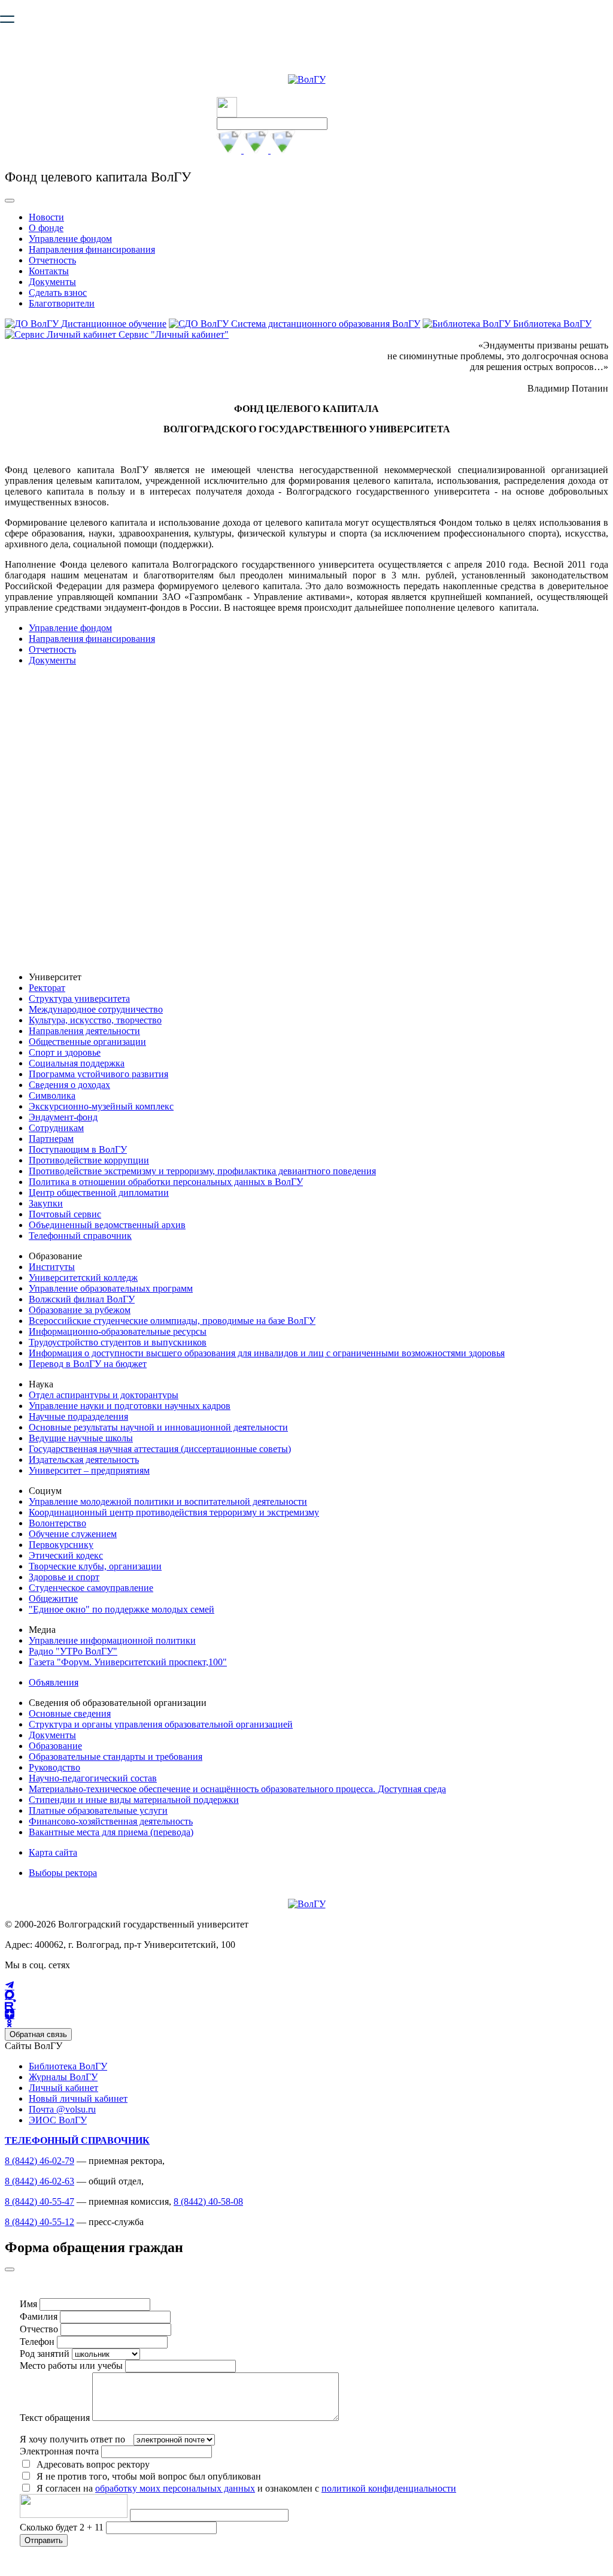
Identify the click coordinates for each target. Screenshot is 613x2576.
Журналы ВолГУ (63, 2077)
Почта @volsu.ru (62, 2109)
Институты (52, 1267)
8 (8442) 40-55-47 (40, 2201)
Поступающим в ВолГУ (78, 1149)
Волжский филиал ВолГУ (82, 1299)
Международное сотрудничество (96, 1009)
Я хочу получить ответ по (72, 2439)
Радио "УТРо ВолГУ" (73, 1651)
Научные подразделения (78, 1416)
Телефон (37, 2342)
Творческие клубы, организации (95, 1566)
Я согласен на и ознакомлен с (246, 2488)
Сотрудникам (56, 1128)
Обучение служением (73, 1534)
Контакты (49, 271)
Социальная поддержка (77, 1063)
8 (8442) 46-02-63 (40, 2181)
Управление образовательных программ (111, 1288)
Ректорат (47, 988)
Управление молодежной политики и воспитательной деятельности (168, 1501)
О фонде (46, 228)
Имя (28, 2304)
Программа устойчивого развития (98, 1074)
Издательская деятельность (84, 1460)
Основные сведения (70, 1713)
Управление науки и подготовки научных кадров (130, 1406)
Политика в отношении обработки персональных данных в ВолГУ (166, 1182)
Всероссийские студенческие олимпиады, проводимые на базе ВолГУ (172, 1321)
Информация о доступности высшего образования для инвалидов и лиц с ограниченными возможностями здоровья (267, 1353)
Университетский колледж (83, 1278)
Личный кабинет (63, 2088)
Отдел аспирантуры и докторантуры (104, 1395)
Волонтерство (57, 1523)
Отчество (39, 2329)
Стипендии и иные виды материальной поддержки (134, 1800)
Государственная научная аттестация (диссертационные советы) (160, 1449)
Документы (52, 282)
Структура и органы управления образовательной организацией (161, 1724)
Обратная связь (38, 2034)
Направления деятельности (84, 1031)
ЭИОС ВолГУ (58, 2120)
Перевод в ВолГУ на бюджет (88, 1364)
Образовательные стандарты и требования (116, 1757)
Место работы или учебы (71, 2366)
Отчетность (52, 260)
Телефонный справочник (80, 1236)
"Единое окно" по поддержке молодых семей (122, 1609)
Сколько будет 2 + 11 (63, 2527)
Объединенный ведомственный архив (107, 1225)
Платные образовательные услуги (98, 1810)
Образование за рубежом (80, 1310)
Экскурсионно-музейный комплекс (101, 1106)
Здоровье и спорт (64, 1577)
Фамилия (39, 2316)
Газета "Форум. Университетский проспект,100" (128, 1662)
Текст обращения (55, 2418)
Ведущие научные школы (81, 1438)
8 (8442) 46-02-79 (40, 2161)
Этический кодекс (66, 1555)
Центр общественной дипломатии (99, 1192)
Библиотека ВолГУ (68, 2066)
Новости (46, 217)
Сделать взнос (58, 293)
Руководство (54, 1767)
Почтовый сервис (65, 1214)
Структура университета (79, 998)
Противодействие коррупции (89, 1160)
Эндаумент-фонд (63, 1117)
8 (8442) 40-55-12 (40, 2222)
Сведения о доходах (69, 1085)
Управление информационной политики (112, 1640)
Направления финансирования (92, 249)
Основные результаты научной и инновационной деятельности (158, 1427)
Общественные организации (87, 1042)
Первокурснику (61, 1545)
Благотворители (62, 303)
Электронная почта (59, 2451)
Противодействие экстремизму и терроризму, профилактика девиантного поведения (202, 1171)
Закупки (46, 1203)
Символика (52, 1095)
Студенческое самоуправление (91, 1588)
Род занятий (45, 2354)
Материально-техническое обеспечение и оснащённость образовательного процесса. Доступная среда (237, 1789)
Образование (55, 1746)
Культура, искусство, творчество (95, 1020)
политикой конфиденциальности (389, 2488)
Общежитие (53, 1598)
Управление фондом (70, 239)
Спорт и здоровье (65, 1052)
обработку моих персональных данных (175, 2488)
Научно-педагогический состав (93, 1778)
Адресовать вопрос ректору (91, 2464)
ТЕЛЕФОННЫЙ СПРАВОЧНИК (77, 2140)
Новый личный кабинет (78, 2098)
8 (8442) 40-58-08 (208, 2201)
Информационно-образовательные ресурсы (118, 1331)
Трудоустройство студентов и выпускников (118, 1342)
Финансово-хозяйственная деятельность (111, 1821)
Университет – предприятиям (89, 1470)
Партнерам (51, 1139)
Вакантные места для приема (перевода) (111, 1832)
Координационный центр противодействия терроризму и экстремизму (174, 1512)
